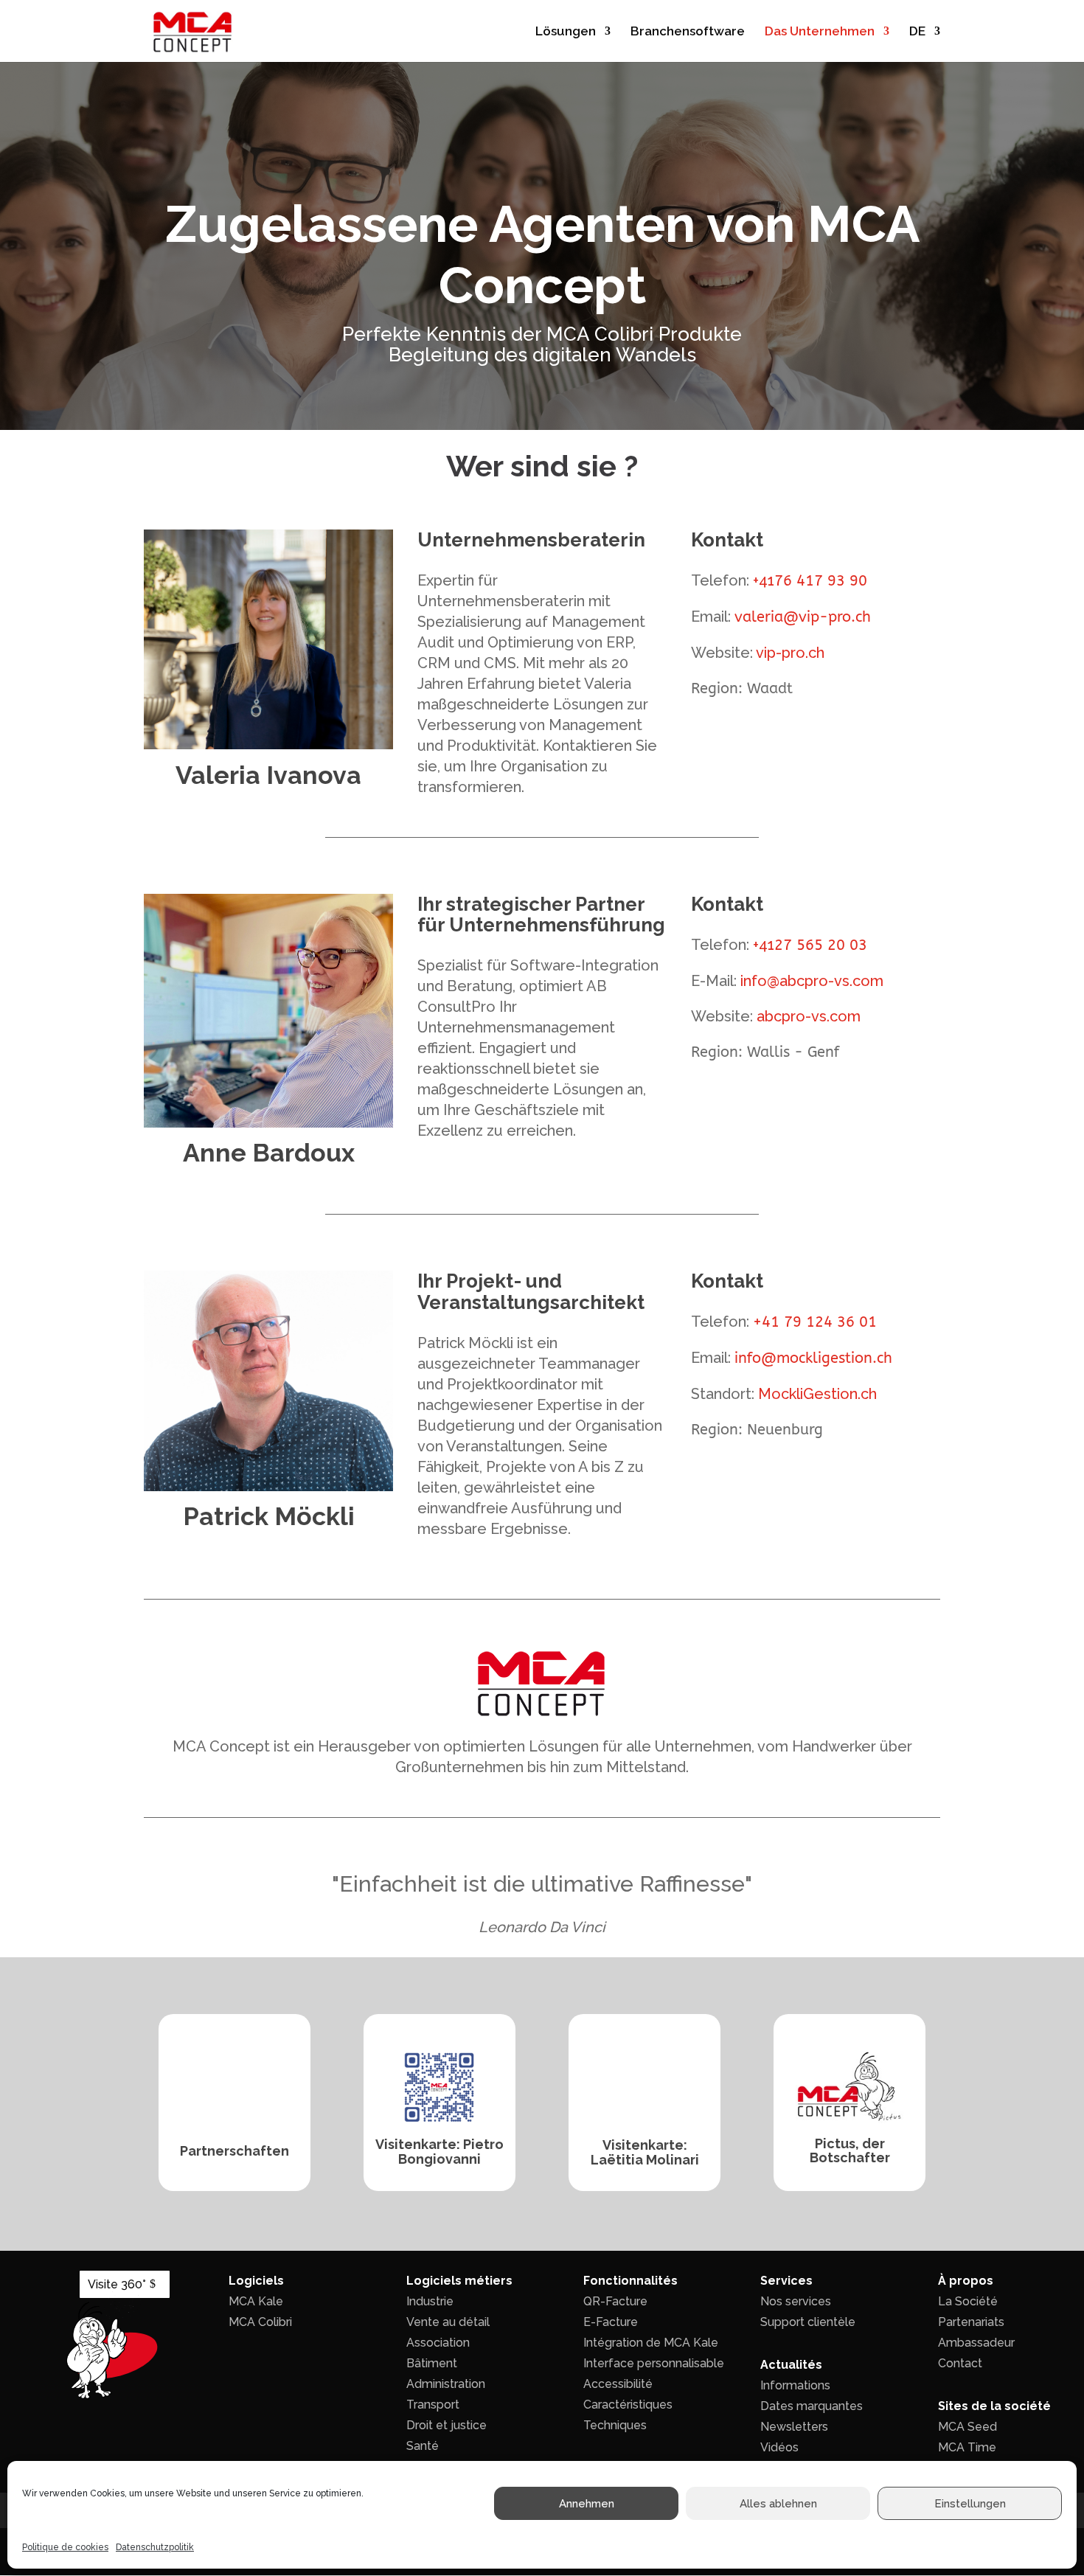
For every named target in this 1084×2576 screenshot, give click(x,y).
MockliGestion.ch (817, 1394)
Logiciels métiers (459, 2281)
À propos (966, 2281)
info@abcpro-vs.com (812, 981)
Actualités (791, 2365)
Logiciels (256, 2281)
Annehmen (587, 2504)
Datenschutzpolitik (155, 2547)
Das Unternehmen (820, 32)
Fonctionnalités (630, 2281)
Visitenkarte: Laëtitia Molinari (645, 2152)
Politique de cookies (65, 2547)
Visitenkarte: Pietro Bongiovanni (439, 2152)
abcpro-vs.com (809, 1016)
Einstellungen (970, 2504)
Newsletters (794, 2427)
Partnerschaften (234, 2151)
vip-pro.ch (790, 653)
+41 (810, 580)
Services (786, 2281)
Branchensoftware (688, 32)
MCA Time (967, 2447)
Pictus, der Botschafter (850, 2151)
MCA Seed (967, 2427)
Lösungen (566, 32)
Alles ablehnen (778, 2504)
